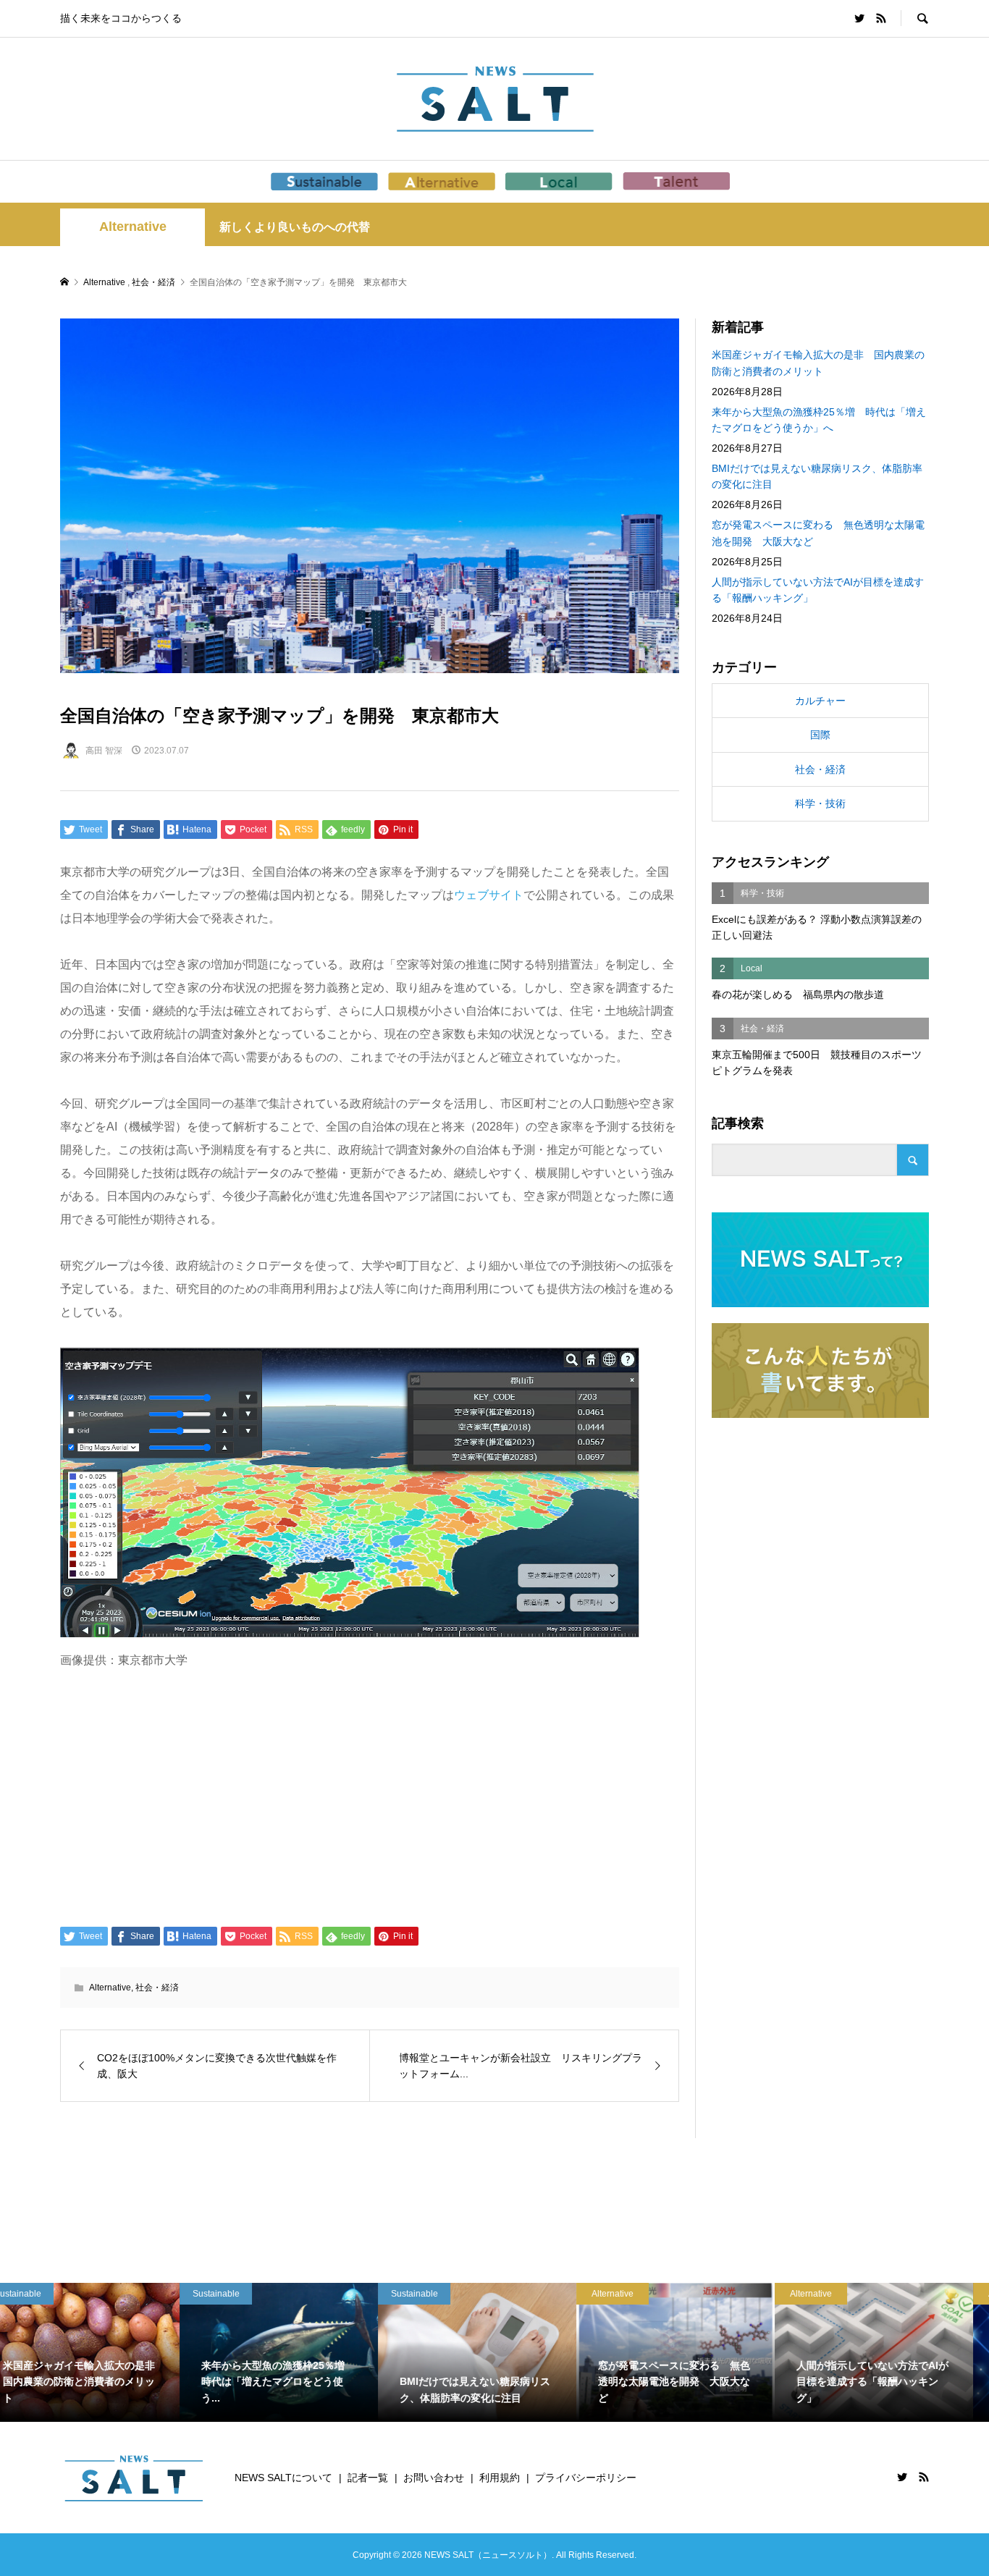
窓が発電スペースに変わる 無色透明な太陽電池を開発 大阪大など (818, 533)
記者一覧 (368, 2478)
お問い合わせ (434, 2478)
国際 (820, 735)
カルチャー (820, 701)
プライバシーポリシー (586, 2478)
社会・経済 (157, 1988)
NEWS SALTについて (283, 2478)
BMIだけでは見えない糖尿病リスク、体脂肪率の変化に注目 (817, 476)
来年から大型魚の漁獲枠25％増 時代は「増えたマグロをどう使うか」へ (819, 420)
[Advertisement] (370, 1796)
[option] (99, 2352)
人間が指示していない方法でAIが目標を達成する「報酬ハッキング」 (818, 590)
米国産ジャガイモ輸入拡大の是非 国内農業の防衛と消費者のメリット (818, 363)
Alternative (133, 227)
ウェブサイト (489, 895)
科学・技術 (820, 803)
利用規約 (500, 2478)
